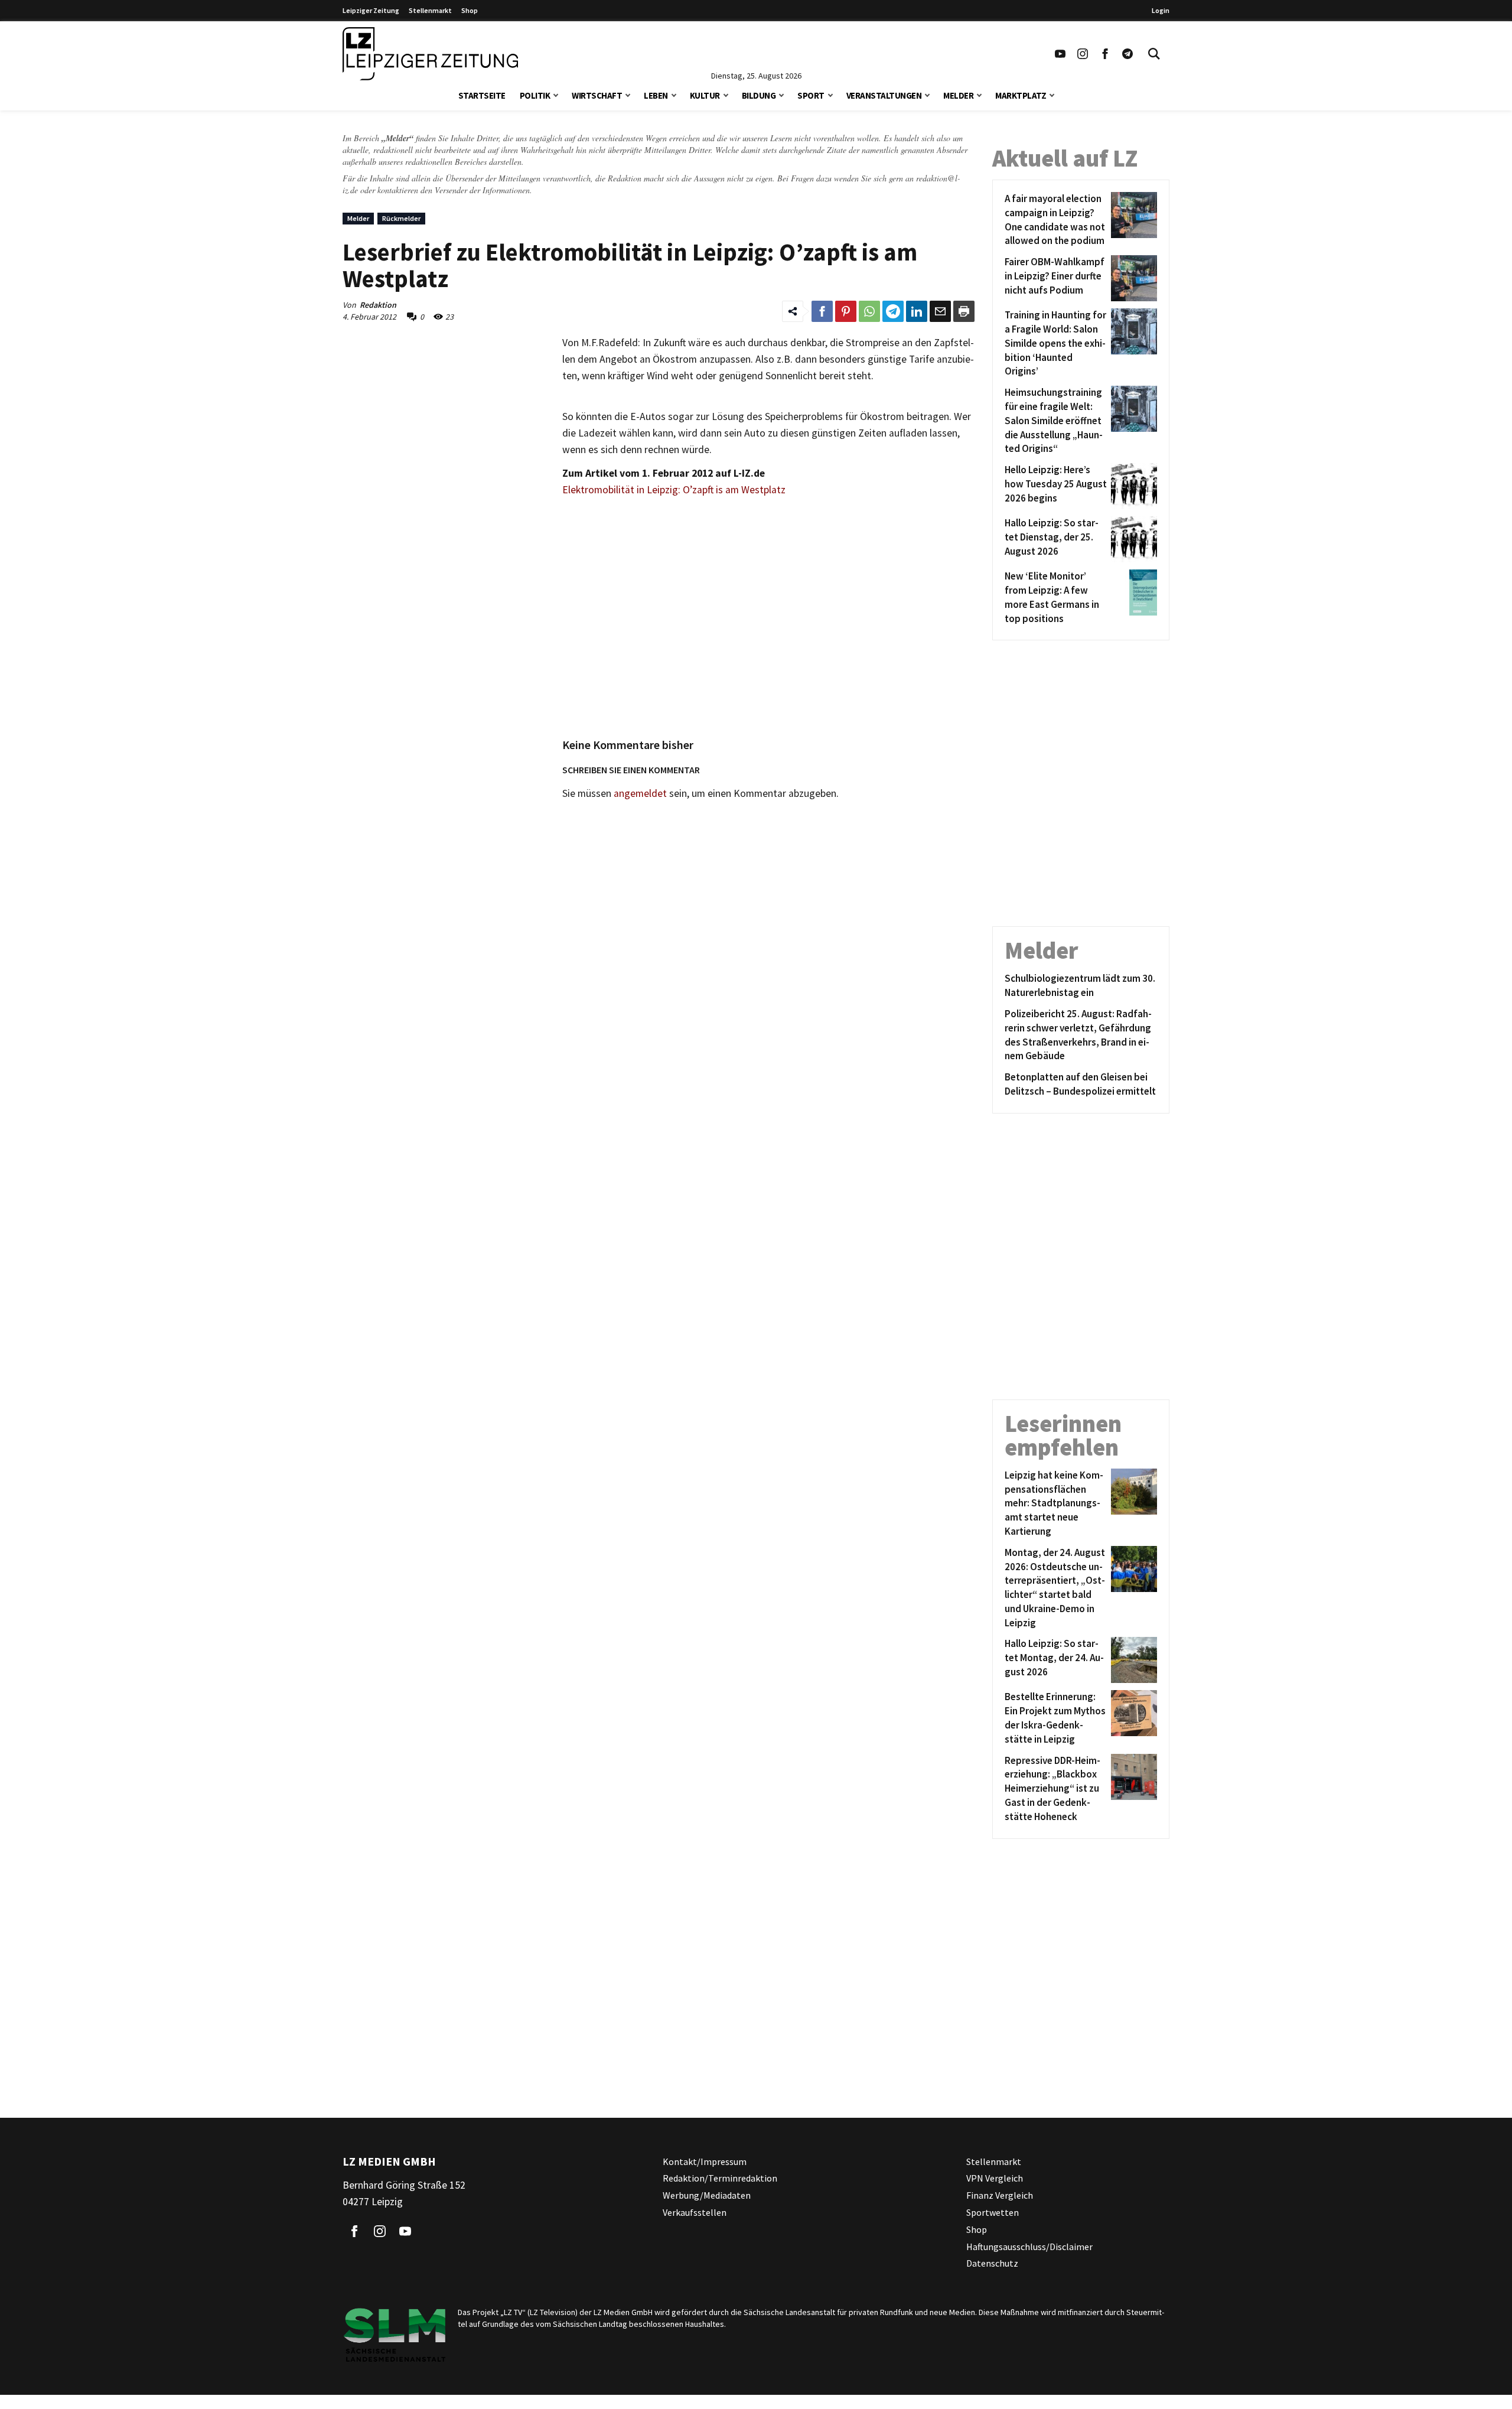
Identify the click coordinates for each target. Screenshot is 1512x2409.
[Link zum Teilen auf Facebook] (822, 311)
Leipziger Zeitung (371, 10)
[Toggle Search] (1154, 54)
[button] (556, 94)
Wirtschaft (597, 95)
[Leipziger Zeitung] (430, 54)
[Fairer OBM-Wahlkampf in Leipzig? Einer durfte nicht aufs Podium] (1132, 278)
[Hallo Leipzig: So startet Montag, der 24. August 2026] (1132, 1660)
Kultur (705, 95)
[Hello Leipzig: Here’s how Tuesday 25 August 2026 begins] (1132, 486)
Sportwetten (993, 2212)
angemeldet (640, 793)
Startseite (482, 95)
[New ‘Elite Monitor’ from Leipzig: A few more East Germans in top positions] (1132, 598)
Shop (470, 10)
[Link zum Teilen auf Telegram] (893, 311)
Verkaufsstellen (695, 2212)
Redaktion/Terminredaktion (720, 2178)
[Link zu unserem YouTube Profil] (1060, 54)
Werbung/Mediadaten (707, 2195)
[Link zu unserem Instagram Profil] (1083, 54)
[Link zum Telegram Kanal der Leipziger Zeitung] (1128, 54)
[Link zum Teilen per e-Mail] (940, 311)
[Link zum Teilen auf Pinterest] (846, 311)
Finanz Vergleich (1000, 2195)
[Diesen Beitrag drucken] (964, 311)
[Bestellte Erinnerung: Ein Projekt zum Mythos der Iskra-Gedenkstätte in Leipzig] (1132, 1718)
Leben (656, 95)
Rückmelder (401, 218)
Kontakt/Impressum (705, 2161)
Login (1161, 10)
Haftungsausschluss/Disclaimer (1029, 2247)
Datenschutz (992, 2263)
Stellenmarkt (430, 10)
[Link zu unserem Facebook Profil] (1105, 54)
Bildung (759, 95)
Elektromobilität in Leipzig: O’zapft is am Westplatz (674, 490)
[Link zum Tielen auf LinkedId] (917, 311)
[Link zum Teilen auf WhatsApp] (869, 311)
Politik (535, 95)
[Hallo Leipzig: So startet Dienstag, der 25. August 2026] (1132, 539)
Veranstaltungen (884, 95)
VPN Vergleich (995, 2178)
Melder (958, 95)
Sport (811, 95)
